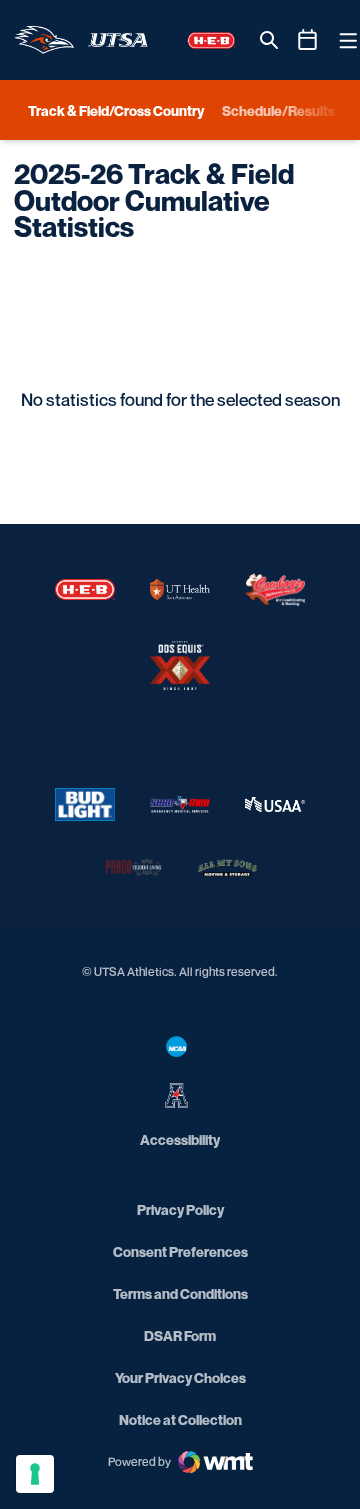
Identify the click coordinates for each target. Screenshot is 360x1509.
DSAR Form (180, 1335)
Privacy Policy (180, 1209)
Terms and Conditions (180, 1293)
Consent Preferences (180, 1251)
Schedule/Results (278, 110)
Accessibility (180, 1139)
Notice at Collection (180, 1419)
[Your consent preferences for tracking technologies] (35, 1474)
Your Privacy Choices (180, 1377)
